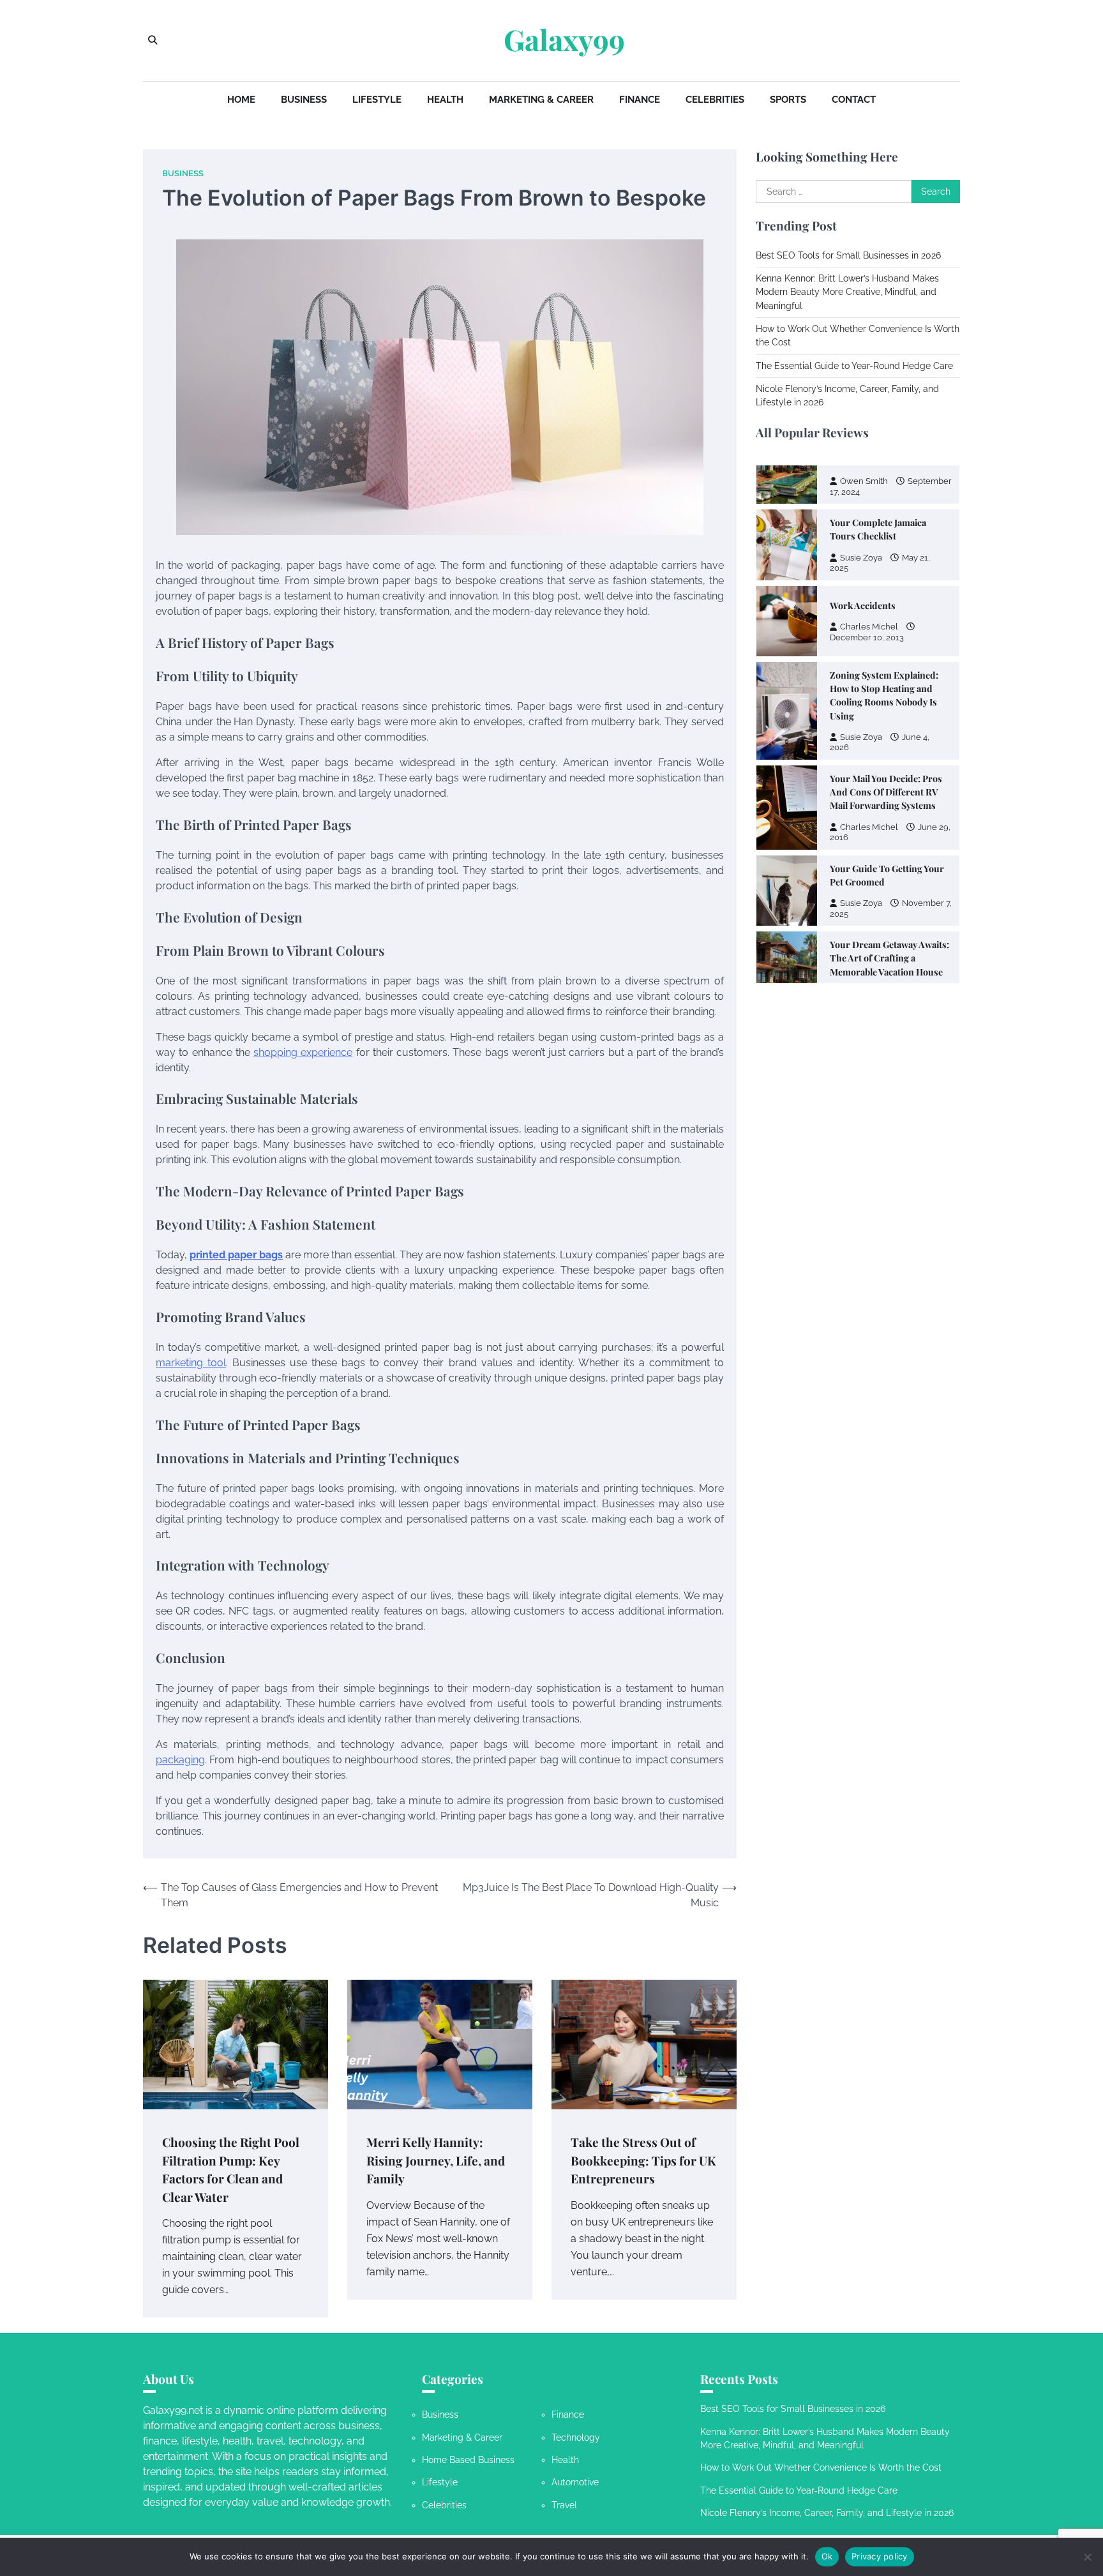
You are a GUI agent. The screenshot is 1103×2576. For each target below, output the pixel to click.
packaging (180, 1760)
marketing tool (191, 1363)
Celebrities (715, 100)
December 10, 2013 (867, 534)
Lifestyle (377, 100)
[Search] (153, 40)
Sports (788, 100)
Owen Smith (864, 890)
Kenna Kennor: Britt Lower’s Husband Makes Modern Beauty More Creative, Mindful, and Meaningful (847, 292)
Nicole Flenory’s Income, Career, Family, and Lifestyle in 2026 (827, 2513)
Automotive (575, 2482)
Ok (827, 2556)
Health (445, 100)
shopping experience (303, 1052)
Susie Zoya (861, 634)
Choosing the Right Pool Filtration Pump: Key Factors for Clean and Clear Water (231, 2169)
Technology (576, 2437)
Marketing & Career (541, 100)
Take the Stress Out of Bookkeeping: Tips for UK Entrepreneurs (643, 2160)
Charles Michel (869, 523)
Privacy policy (880, 2556)
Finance (640, 100)
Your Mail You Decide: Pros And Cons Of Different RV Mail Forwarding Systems (886, 689)
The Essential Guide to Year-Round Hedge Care (854, 366)
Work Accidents (863, 502)
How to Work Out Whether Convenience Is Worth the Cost (821, 2467)
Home (241, 100)
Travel (564, 2505)
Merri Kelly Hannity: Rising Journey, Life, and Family (436, 2160)
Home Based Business (468, 2460)
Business (304, 100)
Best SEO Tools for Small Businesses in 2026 (848, 255)
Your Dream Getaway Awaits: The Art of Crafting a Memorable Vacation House (889, 855)
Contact (854, 100)
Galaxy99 (564, 40)
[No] (1087, 2557)
